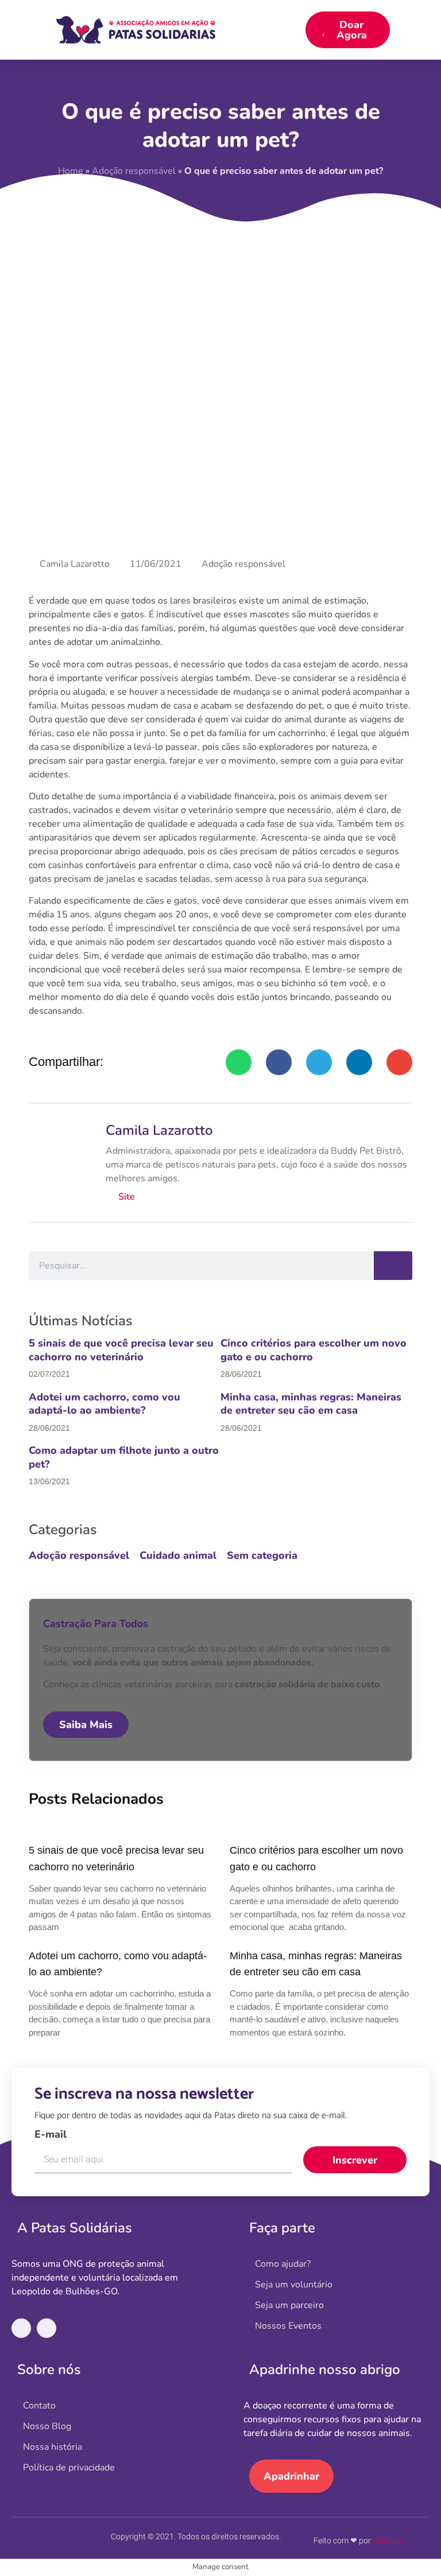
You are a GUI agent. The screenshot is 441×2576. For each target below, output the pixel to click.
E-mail (51, 2134)
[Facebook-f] (21, 2328)
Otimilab (388, 2541)
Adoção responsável (243, 564)
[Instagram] (47, 2328)
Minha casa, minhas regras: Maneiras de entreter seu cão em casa (311, 1404)
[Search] (393, 1266)
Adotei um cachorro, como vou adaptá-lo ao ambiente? (105, 1404)
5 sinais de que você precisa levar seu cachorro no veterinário (121, 1350)
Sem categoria (262, 1555)
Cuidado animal (178, 1555)
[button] (297, 30)
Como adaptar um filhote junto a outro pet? (124, 1457)
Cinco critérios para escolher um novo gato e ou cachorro (314, 1350)
